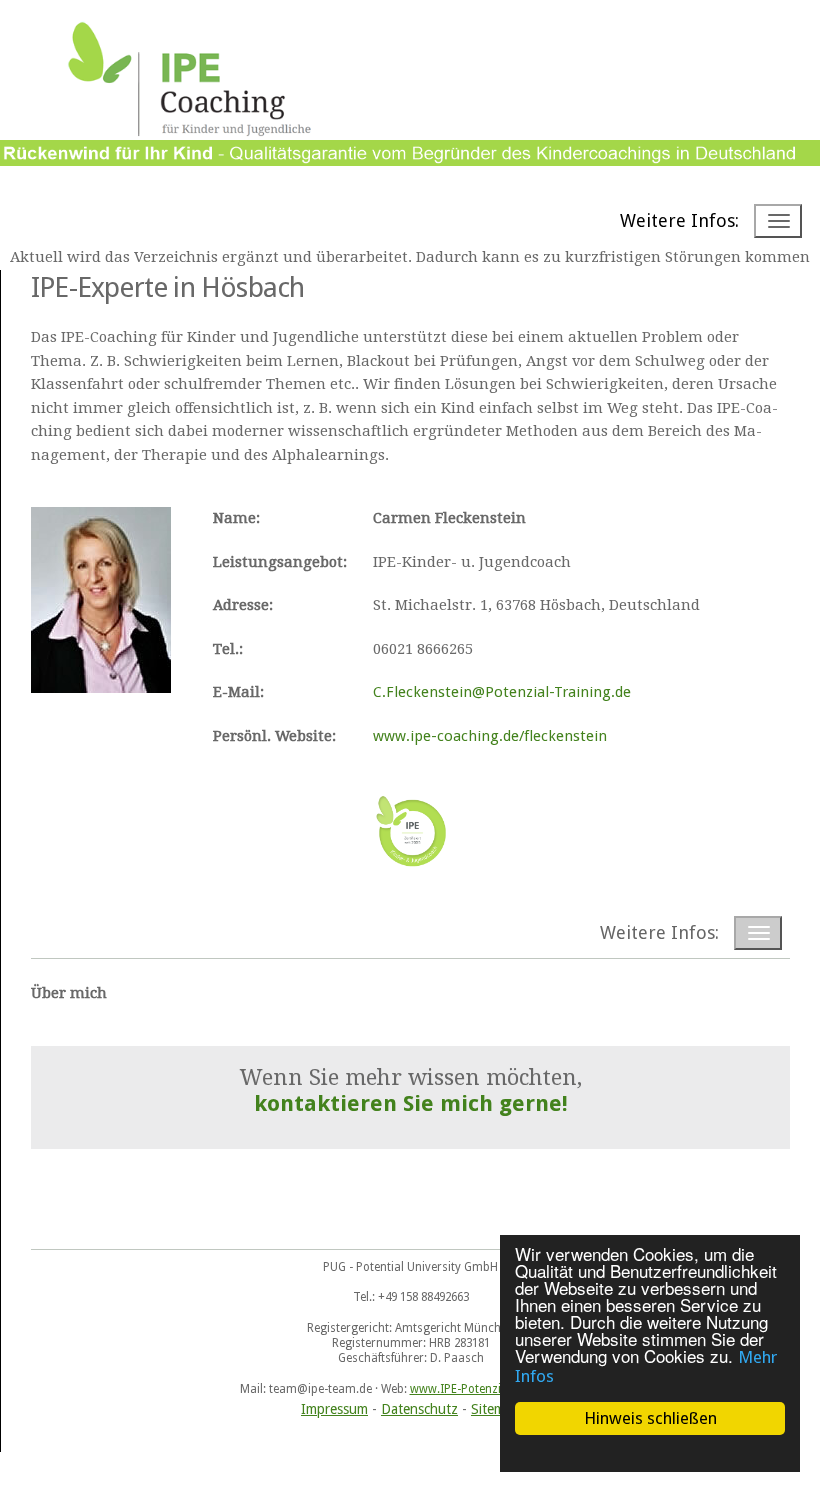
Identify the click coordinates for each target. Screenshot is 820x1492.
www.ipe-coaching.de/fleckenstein (490, 736)
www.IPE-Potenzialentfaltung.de (496, 1389)
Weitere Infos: (679, 220)
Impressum (334, 1409)
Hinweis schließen (650, 1418)
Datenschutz (419, 1409)
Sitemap (495, 1409)
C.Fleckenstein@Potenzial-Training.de (502, 692)
